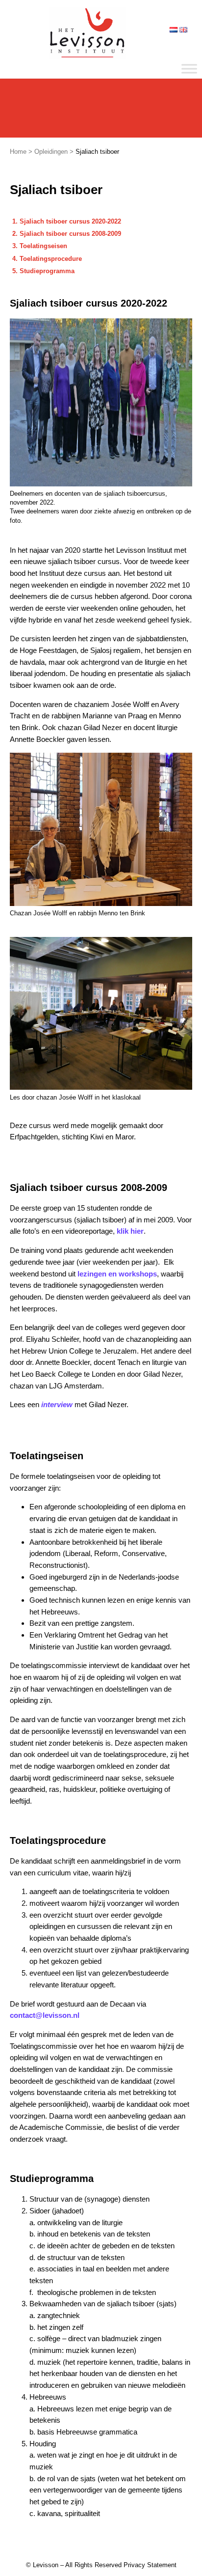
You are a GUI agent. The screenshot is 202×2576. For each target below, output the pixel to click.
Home (18, 152)
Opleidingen (51, 152)
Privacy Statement (150, 2565)
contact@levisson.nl (45, 2015)
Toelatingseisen (43, 246)
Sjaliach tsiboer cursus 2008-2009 (70, 234)
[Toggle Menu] (189, 69)
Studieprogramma (47, 271)
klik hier (130, 1231)
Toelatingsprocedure (51, 259)
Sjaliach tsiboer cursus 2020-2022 (70, 221)
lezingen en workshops (117, 1274)
